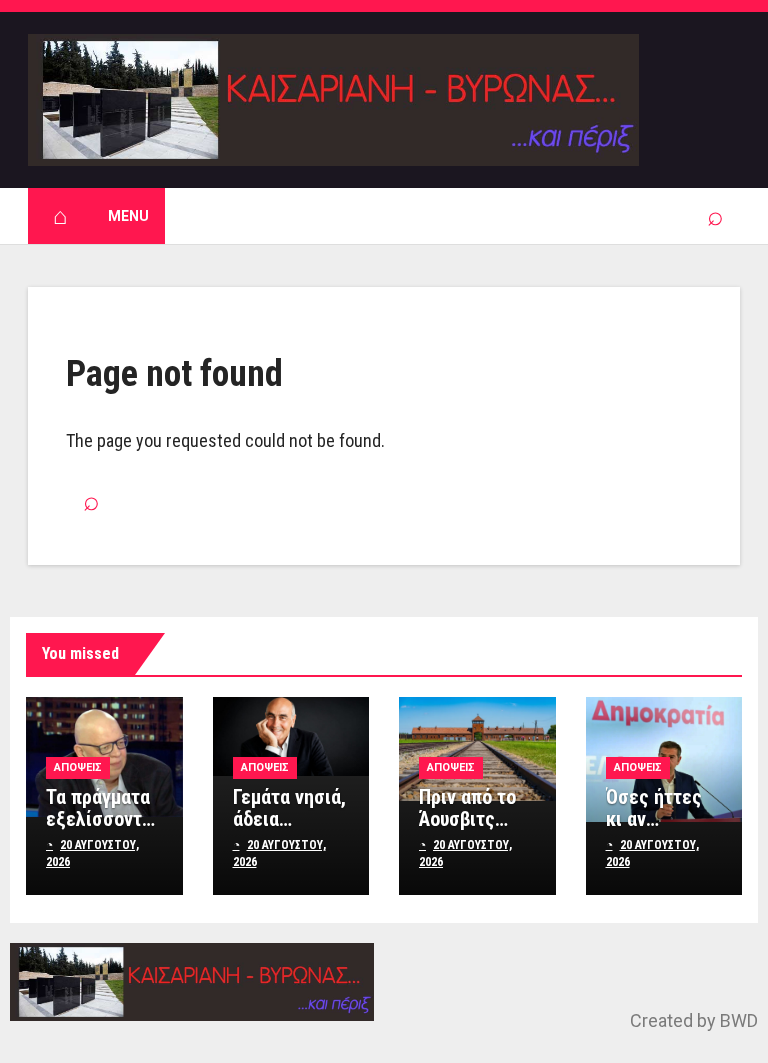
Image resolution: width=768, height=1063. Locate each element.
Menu (128, 216)
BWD (739, 1020)
